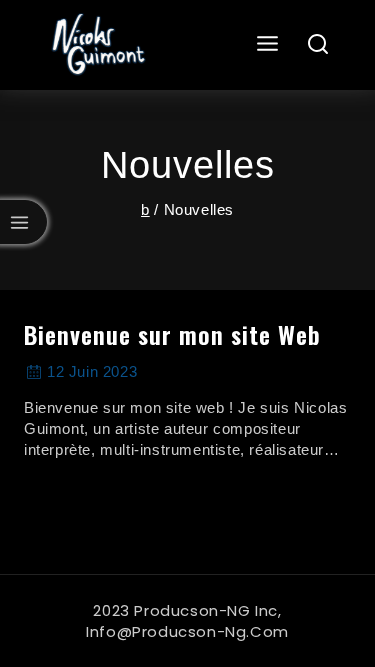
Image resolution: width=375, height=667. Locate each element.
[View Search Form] (318, 45)
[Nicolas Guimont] (96, 45)
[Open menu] (268, 44)
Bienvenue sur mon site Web (172, 334)
